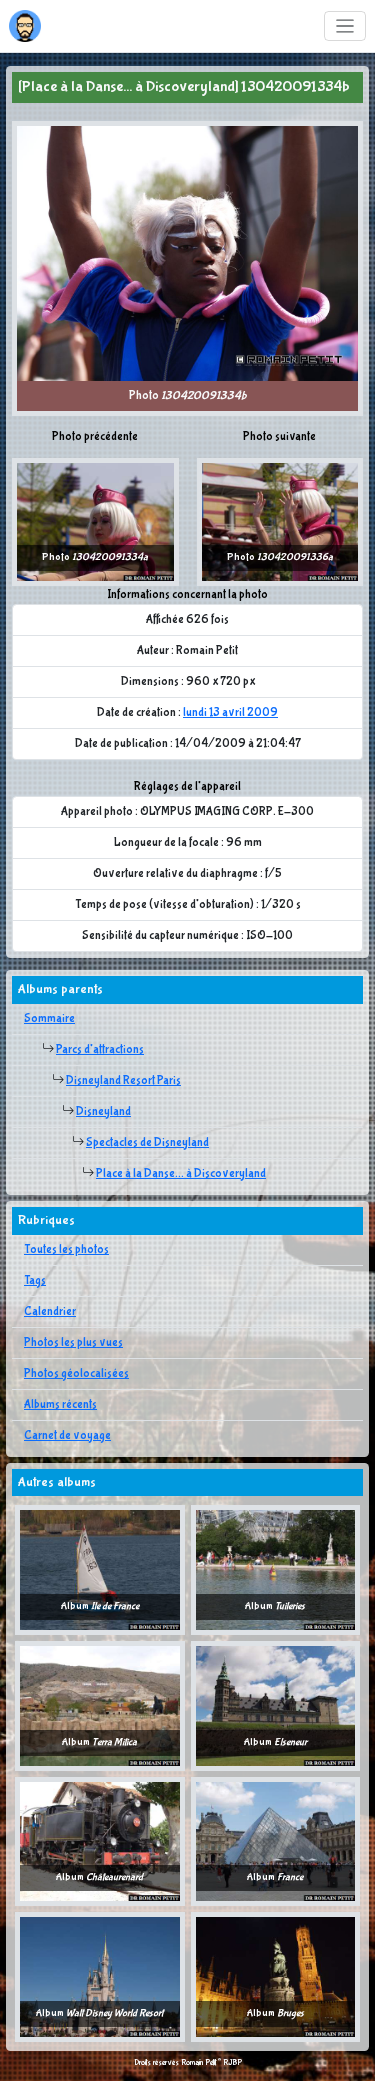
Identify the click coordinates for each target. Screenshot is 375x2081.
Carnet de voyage (67, 1436)
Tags (35, 1281)
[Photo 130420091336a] (280, 522)
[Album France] (276, 1841)
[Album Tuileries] (276, 1570)
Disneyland (103, 1112)
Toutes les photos (66, 1250)
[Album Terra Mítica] (100, 1705)
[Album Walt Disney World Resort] (100, 1977)
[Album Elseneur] (276, 1705)
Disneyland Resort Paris (123, 1081)
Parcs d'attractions (100, 1050)
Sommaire (49, 1019)
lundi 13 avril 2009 (230, 713)
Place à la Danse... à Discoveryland (181, 1174)
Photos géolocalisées (76, 1374)
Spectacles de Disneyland (147, 1143)
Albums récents (60, 1405)
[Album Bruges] (276, 1977)
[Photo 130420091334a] (95, 522)
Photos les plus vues (73, 1343)
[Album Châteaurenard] (100, 1841)
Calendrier (50, 1312)
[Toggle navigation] (345, 26)
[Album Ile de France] (100, 1570)
